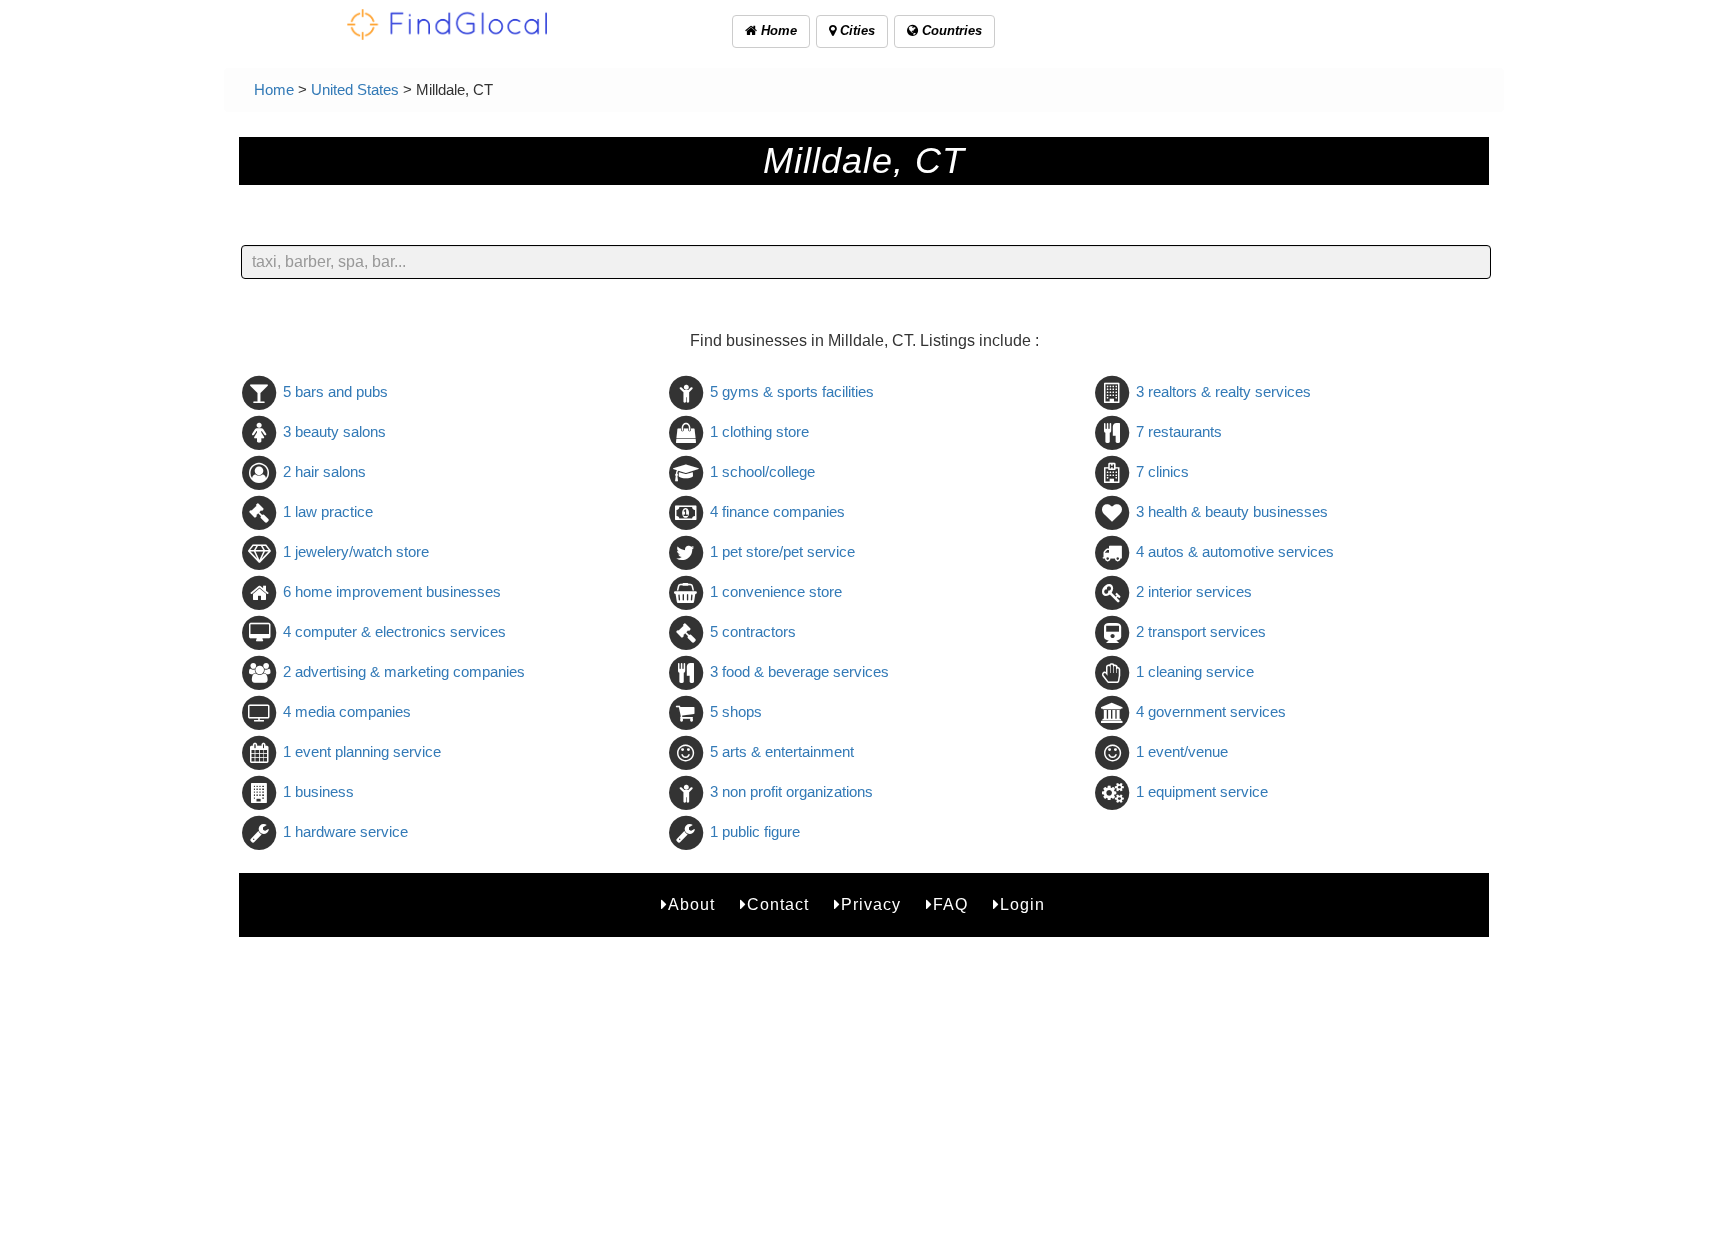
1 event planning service (362, 751)
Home (777, 30)
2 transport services (1201, 631)
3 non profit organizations (791, 791)
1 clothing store (759, 431)
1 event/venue (1182, 751)
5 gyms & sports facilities (792, 391)
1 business (318, 791)
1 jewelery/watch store (356, 551)
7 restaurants (1179, 431)
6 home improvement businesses (392, 591)
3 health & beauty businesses (1232, 511)
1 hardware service (345, 831)
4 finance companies (777, 511)
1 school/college (762, 471)
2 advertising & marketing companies (404, 671)
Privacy (871, 904)
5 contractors (753, 631)
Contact (778, 904)
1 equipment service (1202, 791)
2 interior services (1194, 591)
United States (355, 89)
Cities (855, 30)
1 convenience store (776, 591)
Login (1022, 904)
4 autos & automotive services (1235, 551)
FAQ (950, 904)
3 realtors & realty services (1223, 391)
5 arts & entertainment (782, 751)
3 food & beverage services (799, 671)
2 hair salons (324, 471)
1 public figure (755, 831)
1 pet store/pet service (782, 551)
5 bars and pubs (335, 391)
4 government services (1211, 711)
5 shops (736, 711)
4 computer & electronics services (394, 631)
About (691, 904)
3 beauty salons (334, 431)
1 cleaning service (1195, 671)
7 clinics (1162, 471)
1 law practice (328, 511)
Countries (950, 30)
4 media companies (347, 711)
